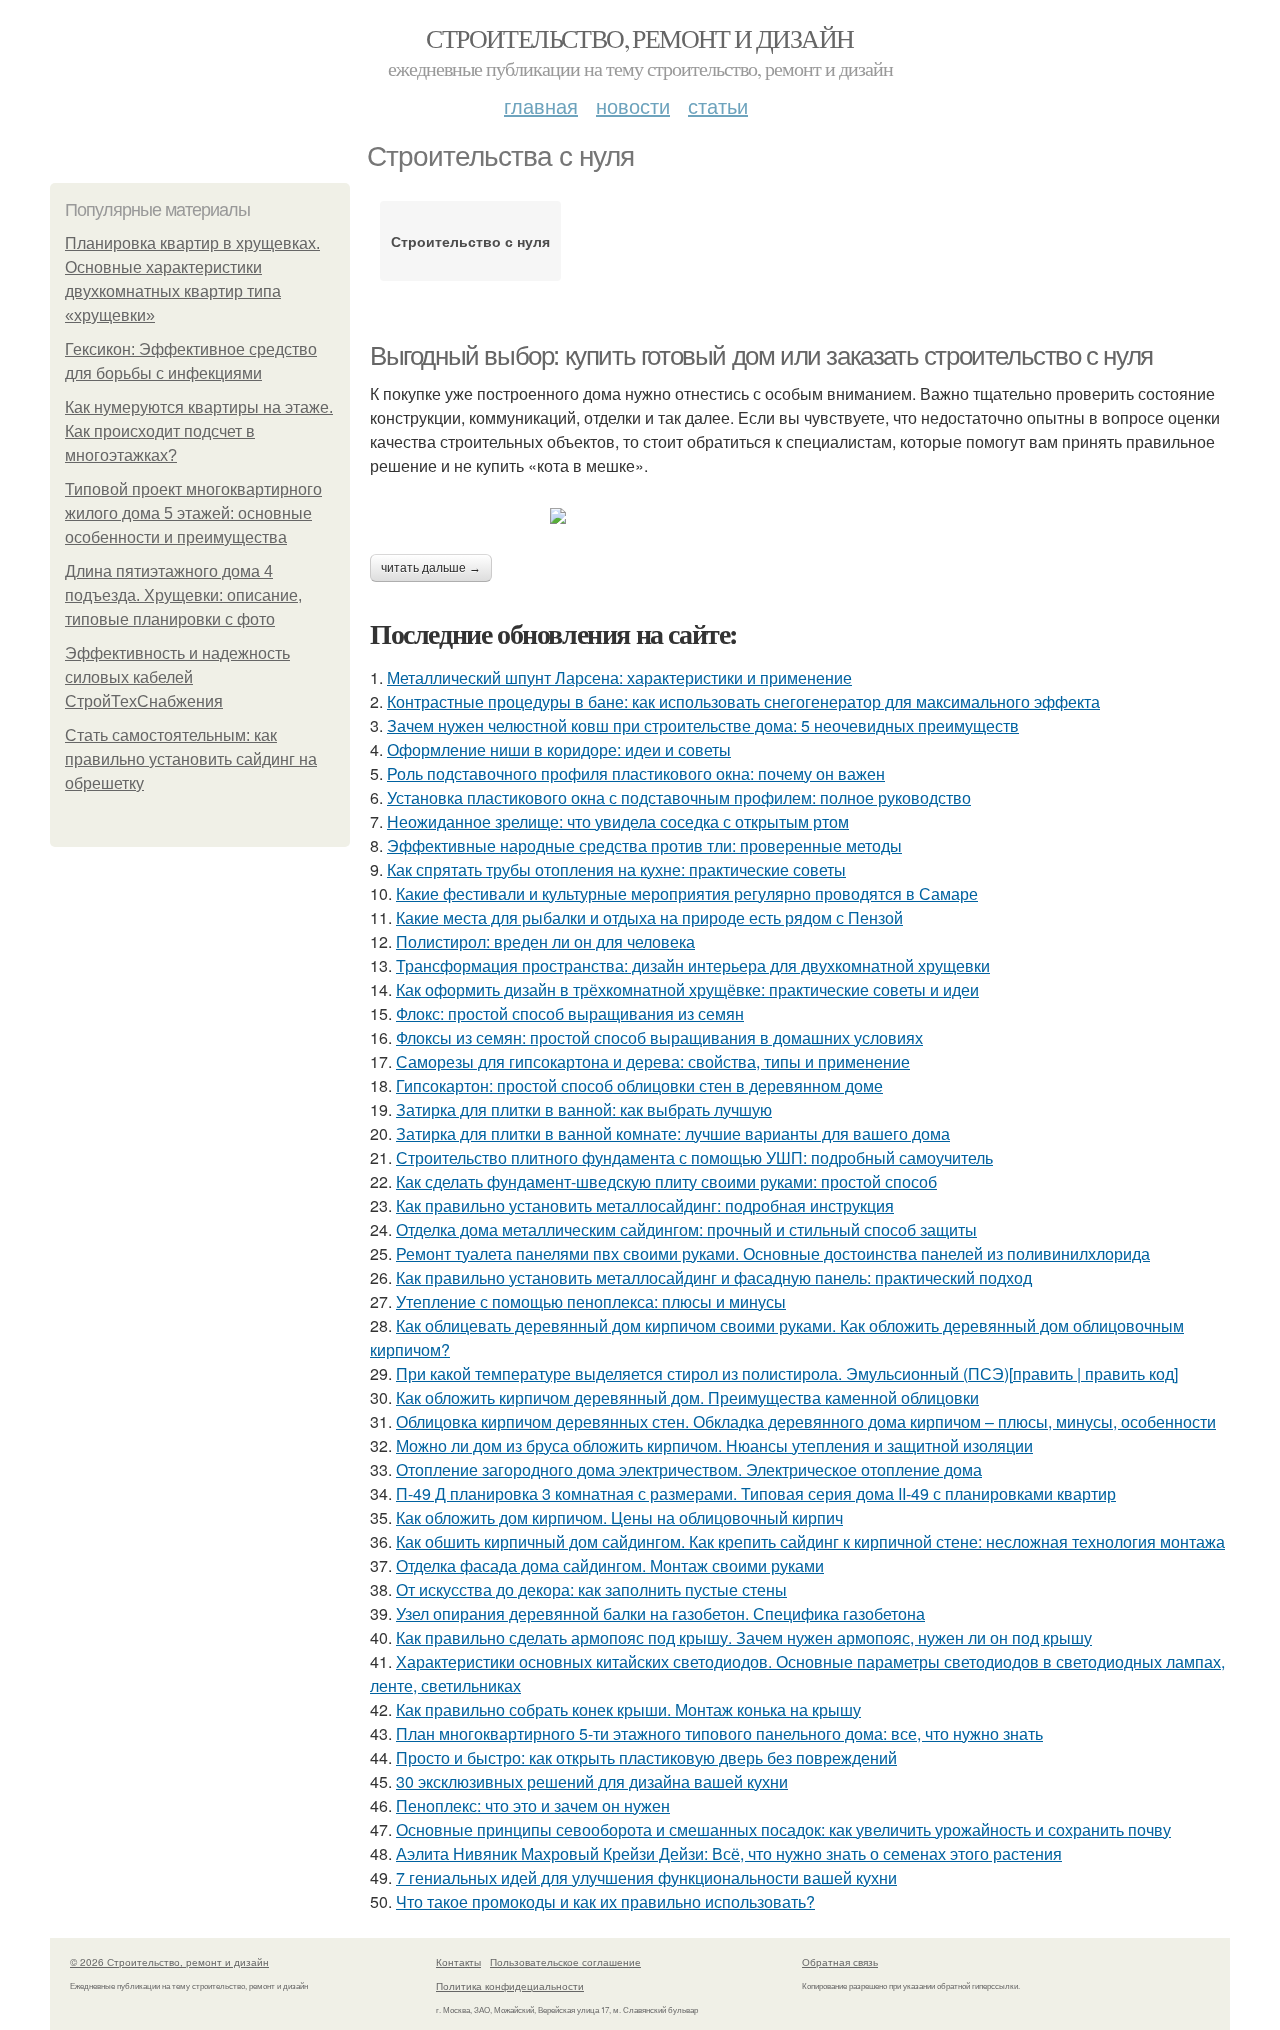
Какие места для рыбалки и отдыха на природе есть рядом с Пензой (649, 917)
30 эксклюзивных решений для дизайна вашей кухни (592, 1781)
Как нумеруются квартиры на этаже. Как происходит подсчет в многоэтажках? (199, 431)
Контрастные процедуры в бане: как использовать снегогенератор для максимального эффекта (743, 701)
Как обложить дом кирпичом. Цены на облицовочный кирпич (619, 1517)
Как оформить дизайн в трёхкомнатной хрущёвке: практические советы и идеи (687, 989)
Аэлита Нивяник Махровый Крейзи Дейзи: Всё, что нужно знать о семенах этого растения (729, 1853)
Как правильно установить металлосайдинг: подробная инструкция (645, 1205)
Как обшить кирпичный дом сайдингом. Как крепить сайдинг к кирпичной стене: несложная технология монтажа (810, 1541)
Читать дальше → (431, 568)
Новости (633, 105)
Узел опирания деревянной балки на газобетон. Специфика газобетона (660, 1613)
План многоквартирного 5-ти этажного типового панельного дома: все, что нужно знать (719, 1733)
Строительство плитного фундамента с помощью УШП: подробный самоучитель (694, 1157)
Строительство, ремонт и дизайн (639, 38)
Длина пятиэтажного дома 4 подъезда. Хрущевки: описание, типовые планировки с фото (183, 595)
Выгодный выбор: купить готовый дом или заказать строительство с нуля (761, 356)
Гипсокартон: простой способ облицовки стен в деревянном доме (639, 1085)
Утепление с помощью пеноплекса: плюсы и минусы (591, 1301)
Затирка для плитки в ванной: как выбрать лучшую (584, 1109)
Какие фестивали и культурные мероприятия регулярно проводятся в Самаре (687, 893)
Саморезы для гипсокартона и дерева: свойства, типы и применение (653, 1061)
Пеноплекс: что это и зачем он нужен (533, 1805)
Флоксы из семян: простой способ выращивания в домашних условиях (659, 1037)
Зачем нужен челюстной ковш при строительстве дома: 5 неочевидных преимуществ (703, 725)
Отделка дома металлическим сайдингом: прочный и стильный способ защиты (686, 1229)
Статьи (718, 105)
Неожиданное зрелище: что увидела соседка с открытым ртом (618, 821)
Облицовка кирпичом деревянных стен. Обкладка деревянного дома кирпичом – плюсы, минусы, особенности (806, 1421)
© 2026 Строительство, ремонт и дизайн (169, 1962)
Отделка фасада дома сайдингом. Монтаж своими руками (610, 1565)
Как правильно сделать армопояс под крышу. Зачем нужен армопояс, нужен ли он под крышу (744, 1637)
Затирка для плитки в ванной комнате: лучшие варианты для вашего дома (673, 1133)
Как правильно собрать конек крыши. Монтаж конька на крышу (628, 1709)
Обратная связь (840, 1962)
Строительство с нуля (470, 241)
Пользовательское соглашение (565, 1962)
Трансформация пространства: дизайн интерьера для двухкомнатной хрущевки (693, 965)
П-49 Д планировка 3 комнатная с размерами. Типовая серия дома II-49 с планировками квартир (756, 1493)
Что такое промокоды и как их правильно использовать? (605, 1901)
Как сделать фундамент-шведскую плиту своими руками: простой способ (666, 1181)
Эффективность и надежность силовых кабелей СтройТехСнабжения (177, 677)
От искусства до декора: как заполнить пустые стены (591, 1589)
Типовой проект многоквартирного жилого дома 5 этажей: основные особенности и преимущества (193, 513)
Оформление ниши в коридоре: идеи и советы (559, 749)
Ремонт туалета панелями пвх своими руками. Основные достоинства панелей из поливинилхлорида (773, 1253)
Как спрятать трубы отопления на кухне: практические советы (616, 869)
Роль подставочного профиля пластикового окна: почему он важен (636, 773)
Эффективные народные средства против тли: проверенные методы (644, 845)
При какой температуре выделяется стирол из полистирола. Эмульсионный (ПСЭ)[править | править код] (787, 1373)
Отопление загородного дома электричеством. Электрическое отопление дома (689, 1469)
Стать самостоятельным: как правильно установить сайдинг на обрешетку (191, 759)
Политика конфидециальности (510, 1986)
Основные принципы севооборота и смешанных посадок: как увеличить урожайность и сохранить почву (783, 1829)
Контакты (458, 1962)
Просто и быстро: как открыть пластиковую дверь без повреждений (646, 1757)
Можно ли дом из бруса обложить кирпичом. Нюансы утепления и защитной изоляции (714, 1445)
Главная (541, 105)
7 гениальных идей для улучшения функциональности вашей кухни (646, 1877)
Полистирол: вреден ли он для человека (545, 941)
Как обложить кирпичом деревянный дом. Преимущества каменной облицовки (687, 1397)
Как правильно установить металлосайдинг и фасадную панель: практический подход (714, 1277)
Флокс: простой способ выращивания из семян (570, 1013)
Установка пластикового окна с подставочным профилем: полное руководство (679, 797)
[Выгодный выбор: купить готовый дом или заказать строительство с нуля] (800, 516)
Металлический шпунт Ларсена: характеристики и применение (619, 677)
